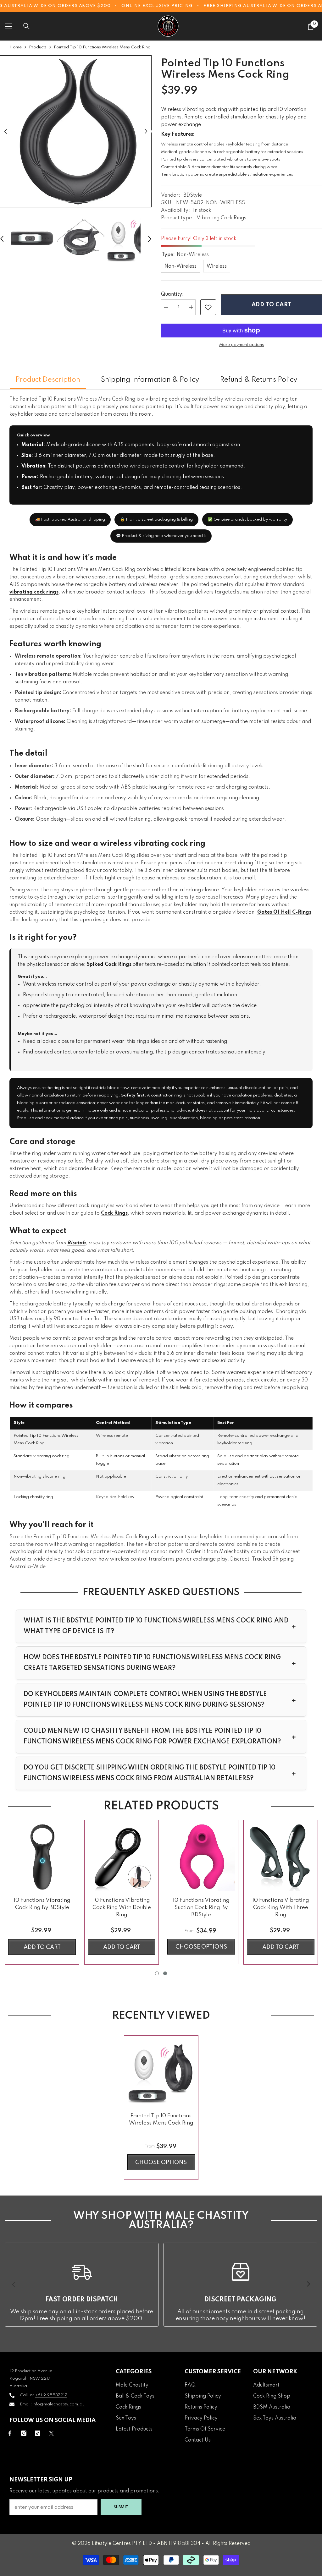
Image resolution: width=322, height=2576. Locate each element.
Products (38, 47)
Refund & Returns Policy (258, 380)
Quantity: (172, 294)
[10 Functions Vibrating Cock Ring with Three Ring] (281, 1857)
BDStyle (193, 195)
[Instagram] (24, 2433)
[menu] (8, 26)
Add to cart (272, 305)
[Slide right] (308, 2284)
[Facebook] (10, 2433)
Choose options (201, 1947)
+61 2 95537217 (51, 2395)
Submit (121, 2507)
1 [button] (157, 1973)
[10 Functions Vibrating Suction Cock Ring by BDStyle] (201, 1857)
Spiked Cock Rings (109, 965)
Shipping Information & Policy (150, 380)
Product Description (48, 380)
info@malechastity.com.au (59, 2404)
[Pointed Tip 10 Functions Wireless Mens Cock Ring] (161, 2073)
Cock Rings (114, 1213)
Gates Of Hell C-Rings (284, 912)
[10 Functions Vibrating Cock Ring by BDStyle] (42, 1857)
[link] (208, 307)
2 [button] (165, 1973)
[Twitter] (51, 2433)
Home (16, 47)
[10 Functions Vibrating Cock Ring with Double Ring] (122, 1857)
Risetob (76, 1243)
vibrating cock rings (34, 592)
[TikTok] (38, 2433)
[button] (6, 131)
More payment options (241, 345)
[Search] (26, 26)
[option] (76, 131)
